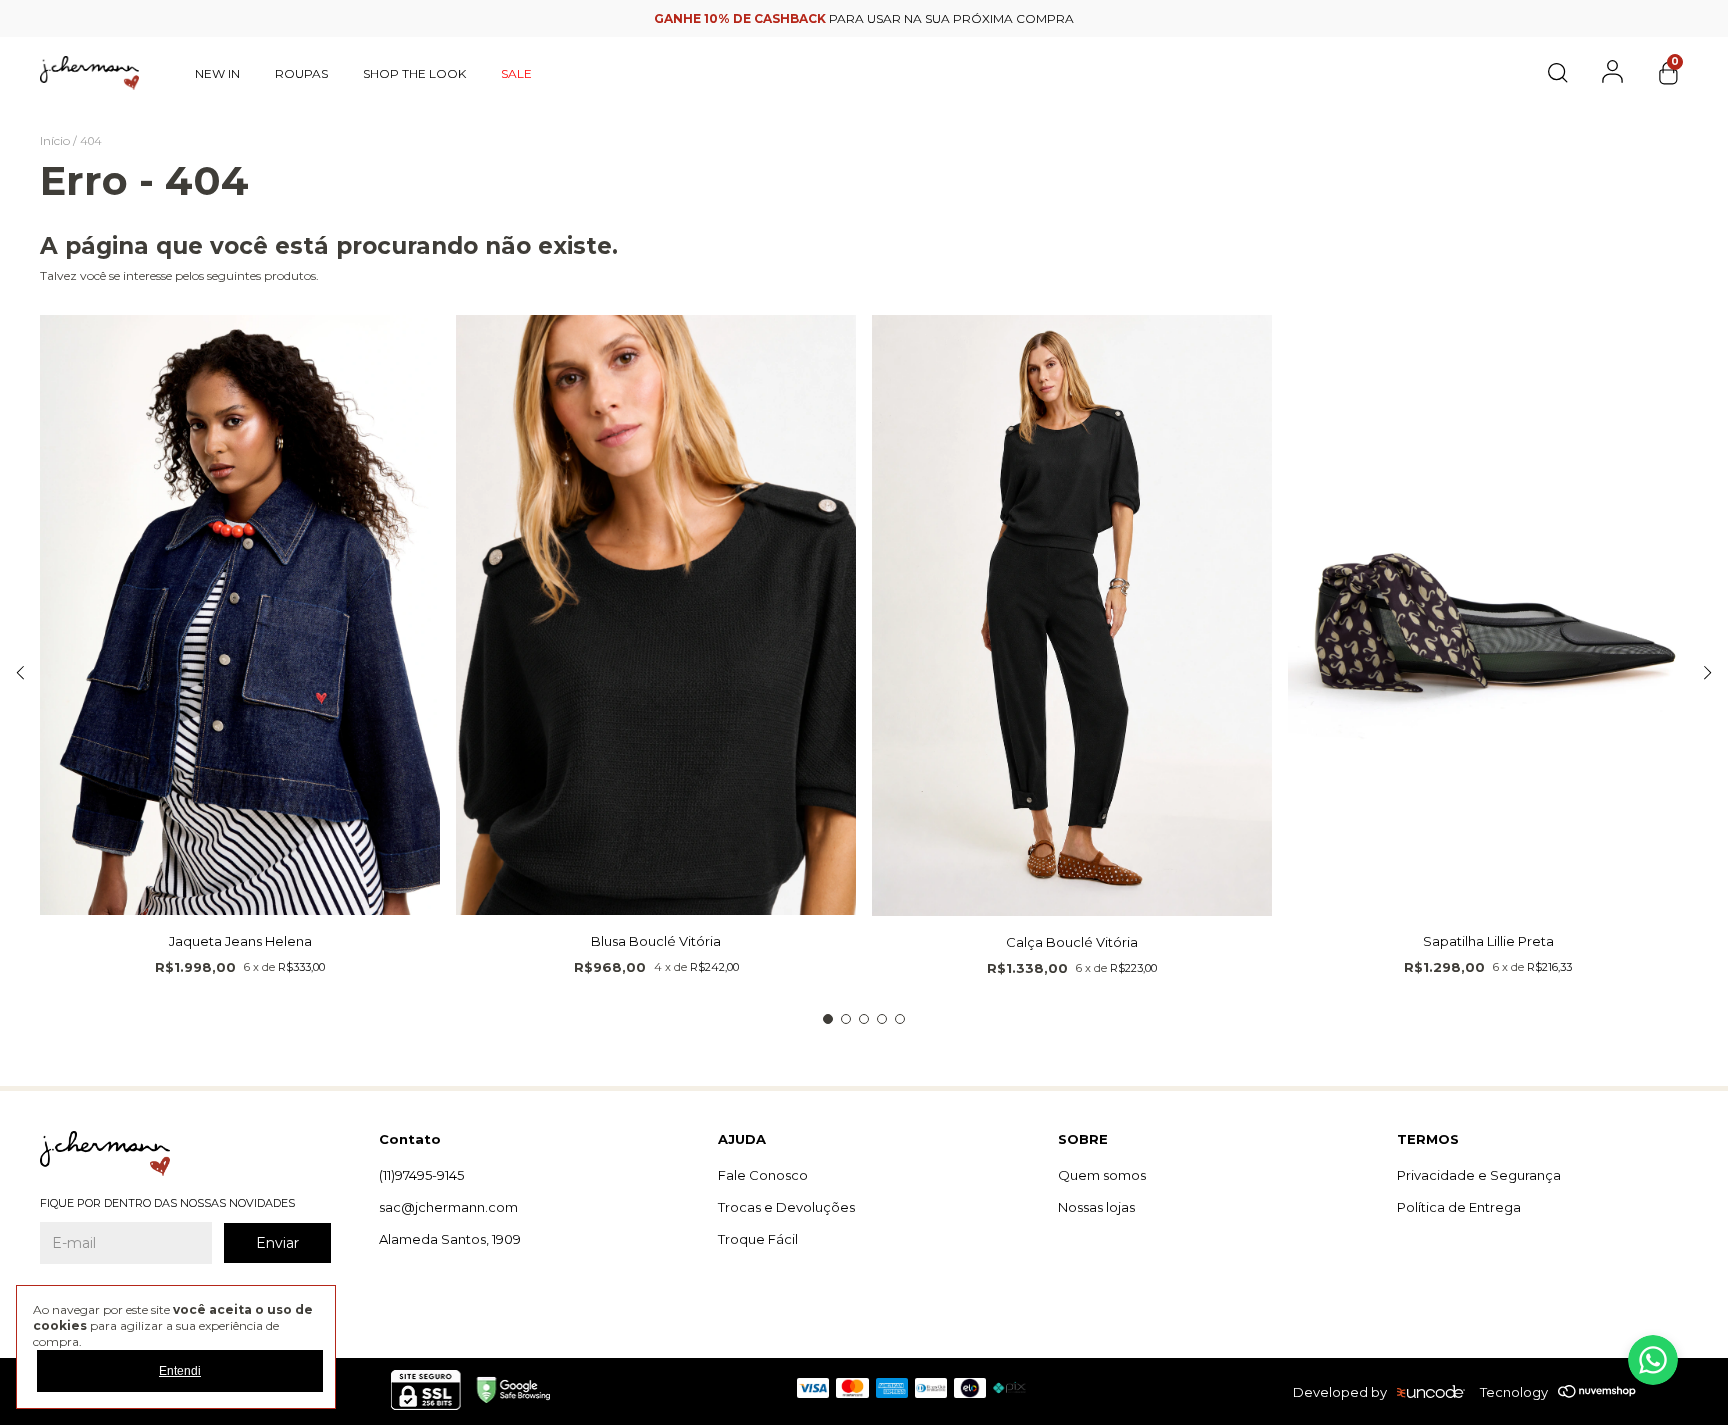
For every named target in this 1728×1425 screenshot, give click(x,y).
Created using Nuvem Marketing (864, 563)
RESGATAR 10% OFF (864, 527)
